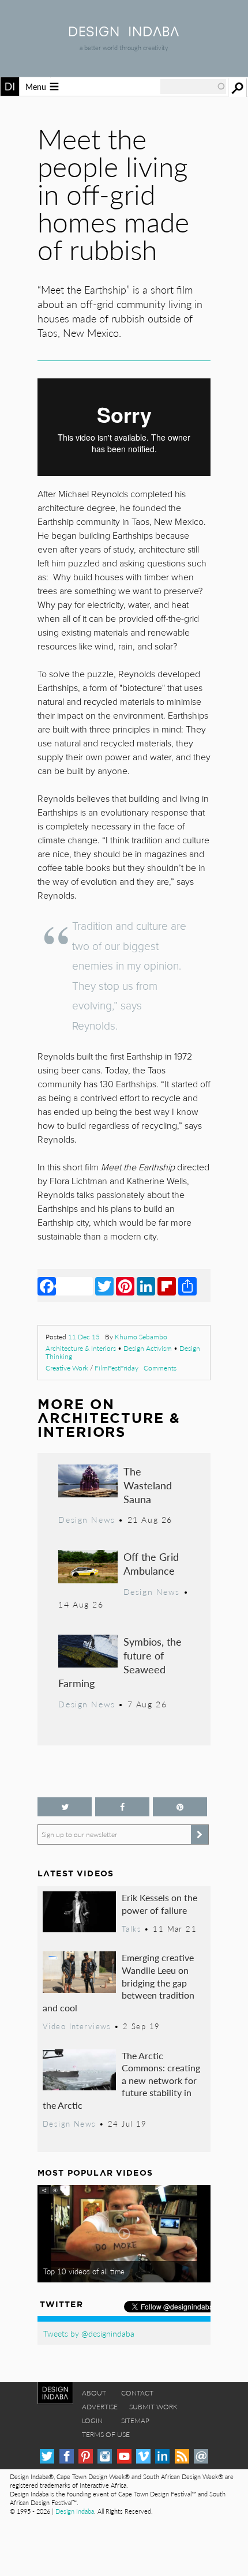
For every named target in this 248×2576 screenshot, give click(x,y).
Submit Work (153, 2407)
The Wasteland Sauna (148, 1485)
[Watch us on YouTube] (124, 2456)
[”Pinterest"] (180, 1807)
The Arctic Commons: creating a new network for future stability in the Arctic (121, 2080)
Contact (137, 2393)
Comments (160, 1368)
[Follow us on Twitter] (65, 1807)
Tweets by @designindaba (89, 2333)
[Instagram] (105, 2456)
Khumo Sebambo (141, 1337)
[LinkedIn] (146, 1286)
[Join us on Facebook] (122, 1807)
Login (92, 2421)
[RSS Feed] (182, 2456)
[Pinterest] (125, 1286)
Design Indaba (75, 2511)
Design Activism (148, 1348)
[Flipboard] (167, 1286)
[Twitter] (104, 1286)
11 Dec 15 (84, 1337)
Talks (131, 1929)
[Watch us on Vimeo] (143, 2456)
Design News (87, 1519)
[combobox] (193, 87)
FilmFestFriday (117, 1368)
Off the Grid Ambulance (151, 1563)
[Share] (187, 1286)
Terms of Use (106, 2434)
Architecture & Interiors (81, 1348)
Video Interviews (77, 2026)
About (94, 2393)
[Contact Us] (201, 2456)
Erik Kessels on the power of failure (159, 1904)
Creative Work (67, 1368)
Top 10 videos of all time (84, 2271)
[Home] (124, 33)
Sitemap (135, 2421)
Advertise (100, 2407)
